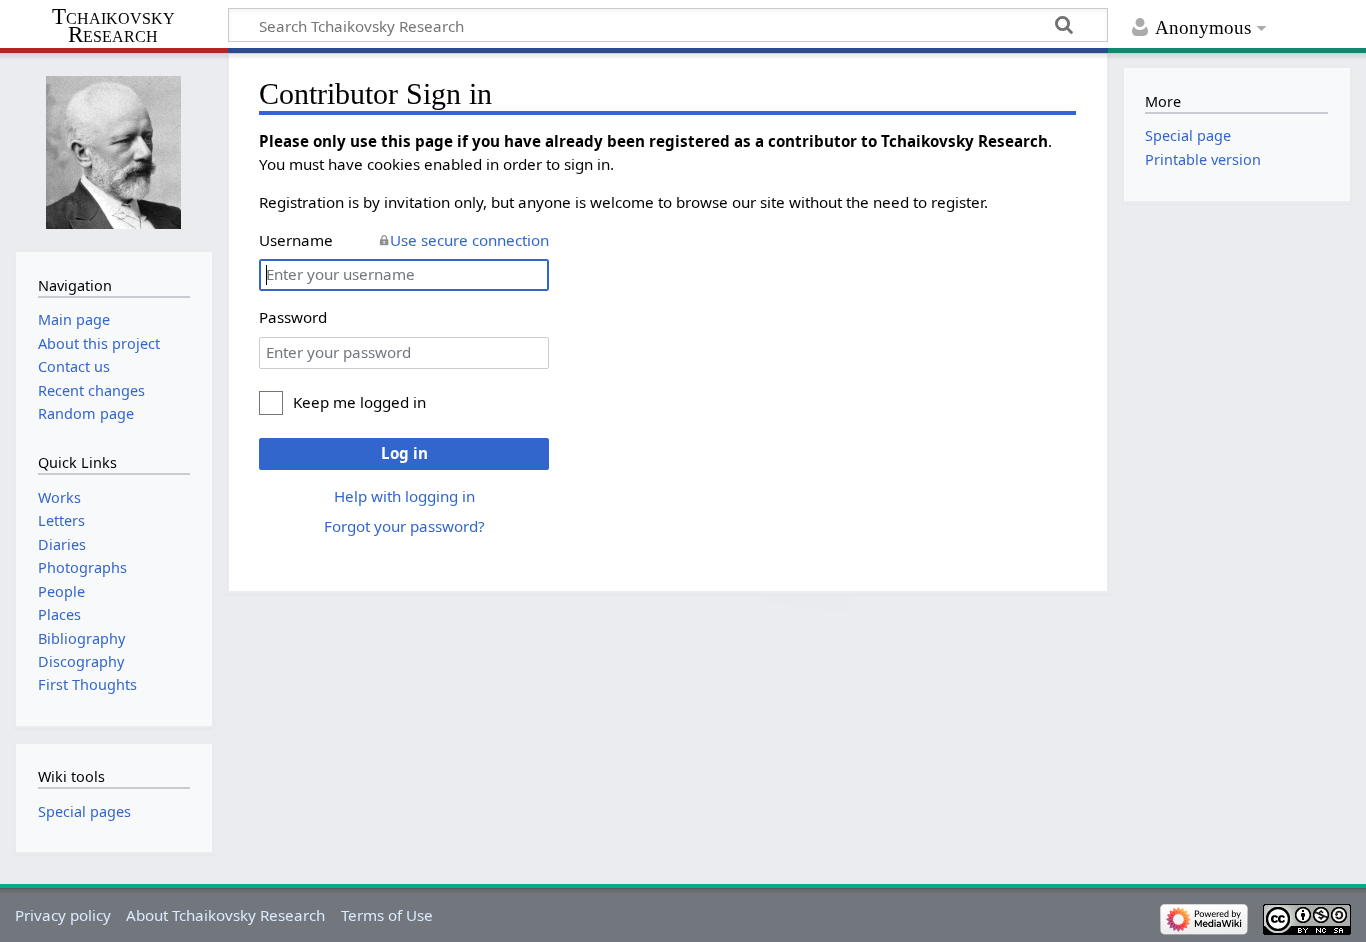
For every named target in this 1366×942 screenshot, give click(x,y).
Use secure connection (469, 240)
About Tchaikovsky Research (225, 915)
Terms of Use (387, 915)
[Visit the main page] (114, 150)
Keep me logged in (359, 402)
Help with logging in (404, 496)
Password (293, 317)
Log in (404, 453)
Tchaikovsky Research (113, 26)
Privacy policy (63, 915)
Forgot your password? (404, 526)
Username (296, 240)
